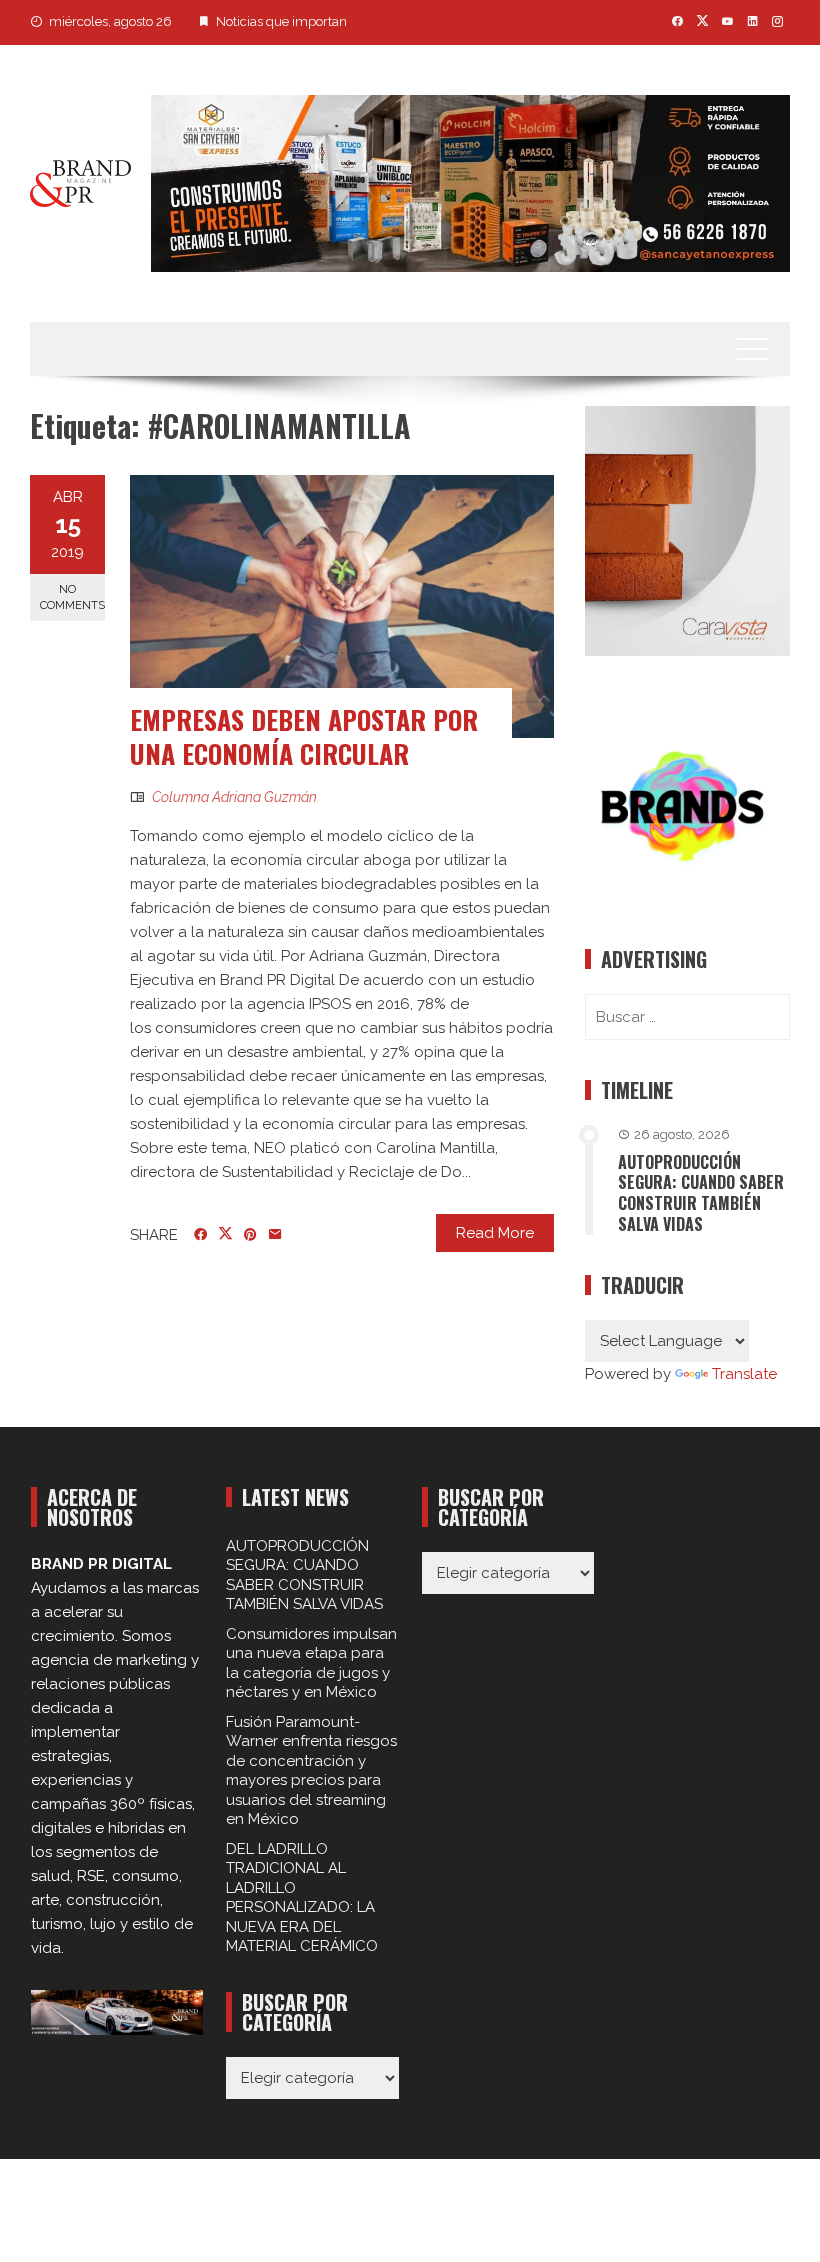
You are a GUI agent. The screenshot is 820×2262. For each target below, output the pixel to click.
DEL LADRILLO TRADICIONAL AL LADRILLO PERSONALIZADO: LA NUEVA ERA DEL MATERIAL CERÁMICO (302, 1898)
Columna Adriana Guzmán (234, 797)
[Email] (275, 1235)
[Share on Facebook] (200, 1235)
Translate (744, 1374)
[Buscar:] (687, 1017)
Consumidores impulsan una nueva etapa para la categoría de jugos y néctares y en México (311, 1663)
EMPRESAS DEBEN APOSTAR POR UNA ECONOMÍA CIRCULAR (304, 736)
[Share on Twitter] (225, 1234)
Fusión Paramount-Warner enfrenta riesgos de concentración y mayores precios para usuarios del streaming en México (311, 1771)
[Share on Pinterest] (250, 1235)
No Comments (72, 597)
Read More (495, 1233)
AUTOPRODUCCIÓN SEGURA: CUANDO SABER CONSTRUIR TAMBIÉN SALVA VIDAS (701, 1193)
